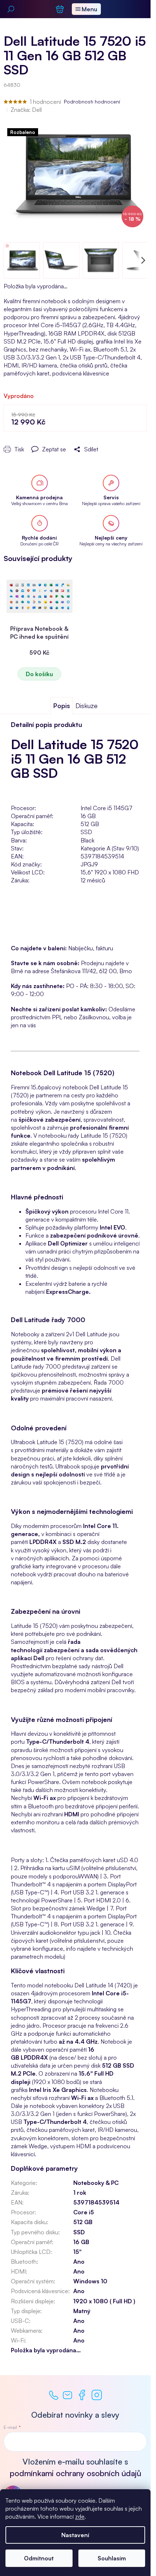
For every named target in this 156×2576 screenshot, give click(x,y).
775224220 (54, 2395)
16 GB (81, 2242)
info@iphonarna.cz (67, 2395)
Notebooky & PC (96, 2183)
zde (80, 2516)
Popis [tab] (62, 706)
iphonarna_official (97, 2395)
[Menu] (86, 9)
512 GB (83, 2222)
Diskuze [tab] (87, 706)
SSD (79, 2232)
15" (77, 2252)
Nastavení (75, 2535)
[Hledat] (11, 9)
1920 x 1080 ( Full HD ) (104, 2301)
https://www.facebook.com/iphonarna (82, 2395)
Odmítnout (39, 2558)
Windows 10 (90, 2281)
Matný (82, 2311)
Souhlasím (112, 2558)
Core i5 (84, 2212)
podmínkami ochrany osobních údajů (75, 2473)
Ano (79, 2262)
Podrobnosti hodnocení (92, 101)
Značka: (26, 110)
